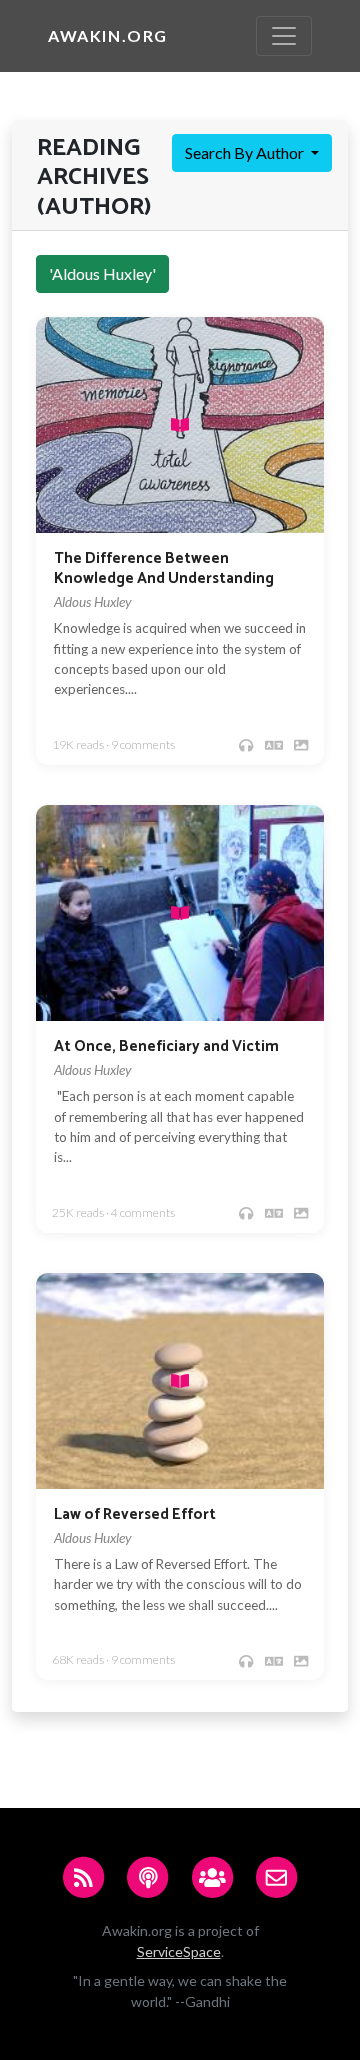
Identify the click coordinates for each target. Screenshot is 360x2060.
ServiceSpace (179, 1951)
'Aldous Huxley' (102, 273)
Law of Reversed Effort (135, 1514)
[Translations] (274, 745)
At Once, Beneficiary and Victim (166, 1046)
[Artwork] (301, 745)
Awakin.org (108, 35)
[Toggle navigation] (284, 36)
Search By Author (246, 152)
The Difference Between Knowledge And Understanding (164, 568)
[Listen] (246, 745)
